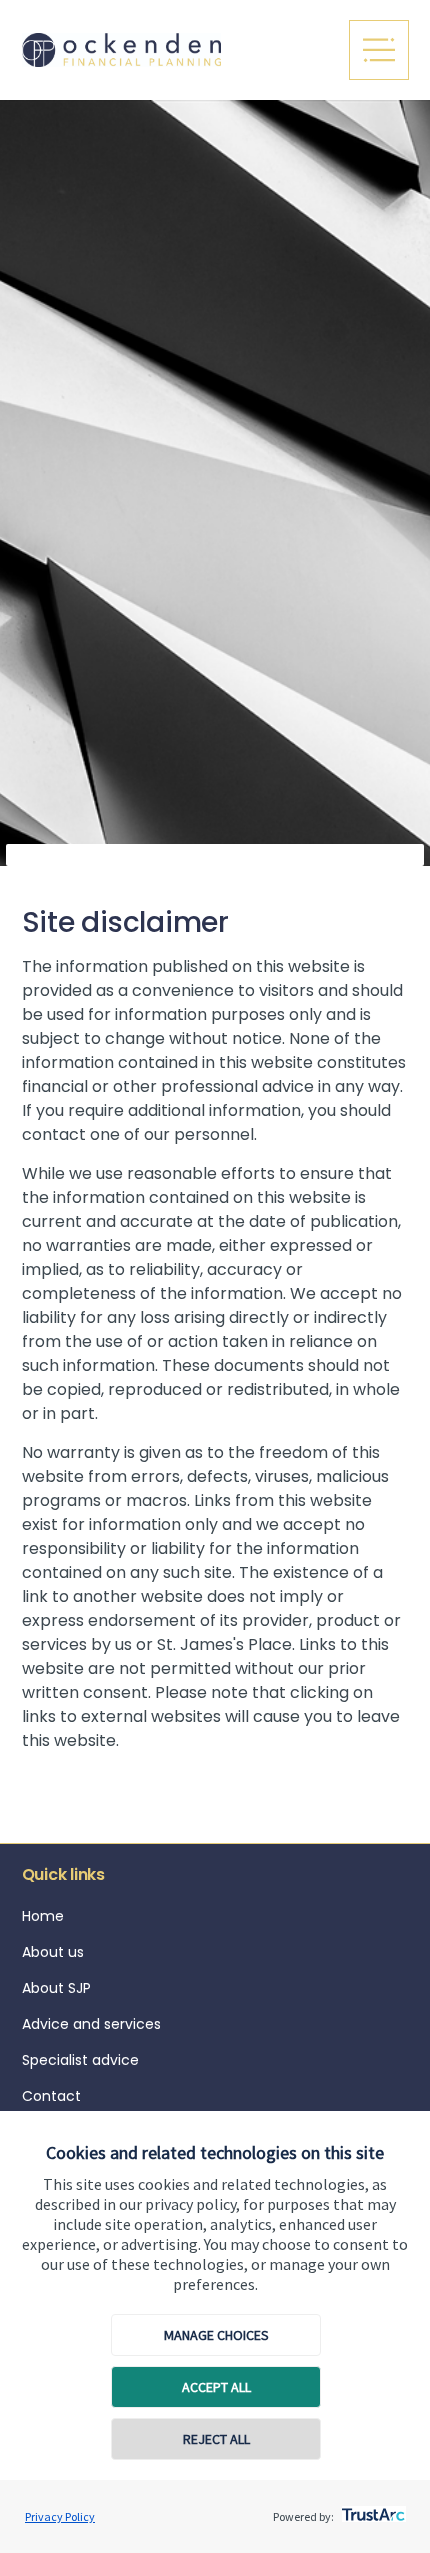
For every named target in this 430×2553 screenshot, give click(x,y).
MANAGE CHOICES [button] (216, 2335)
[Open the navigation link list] (379, 50)
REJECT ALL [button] (216, 2439)
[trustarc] (371, 2509)
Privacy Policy (60, 2516)
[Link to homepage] (172, 49)
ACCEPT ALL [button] (216, 2387)
